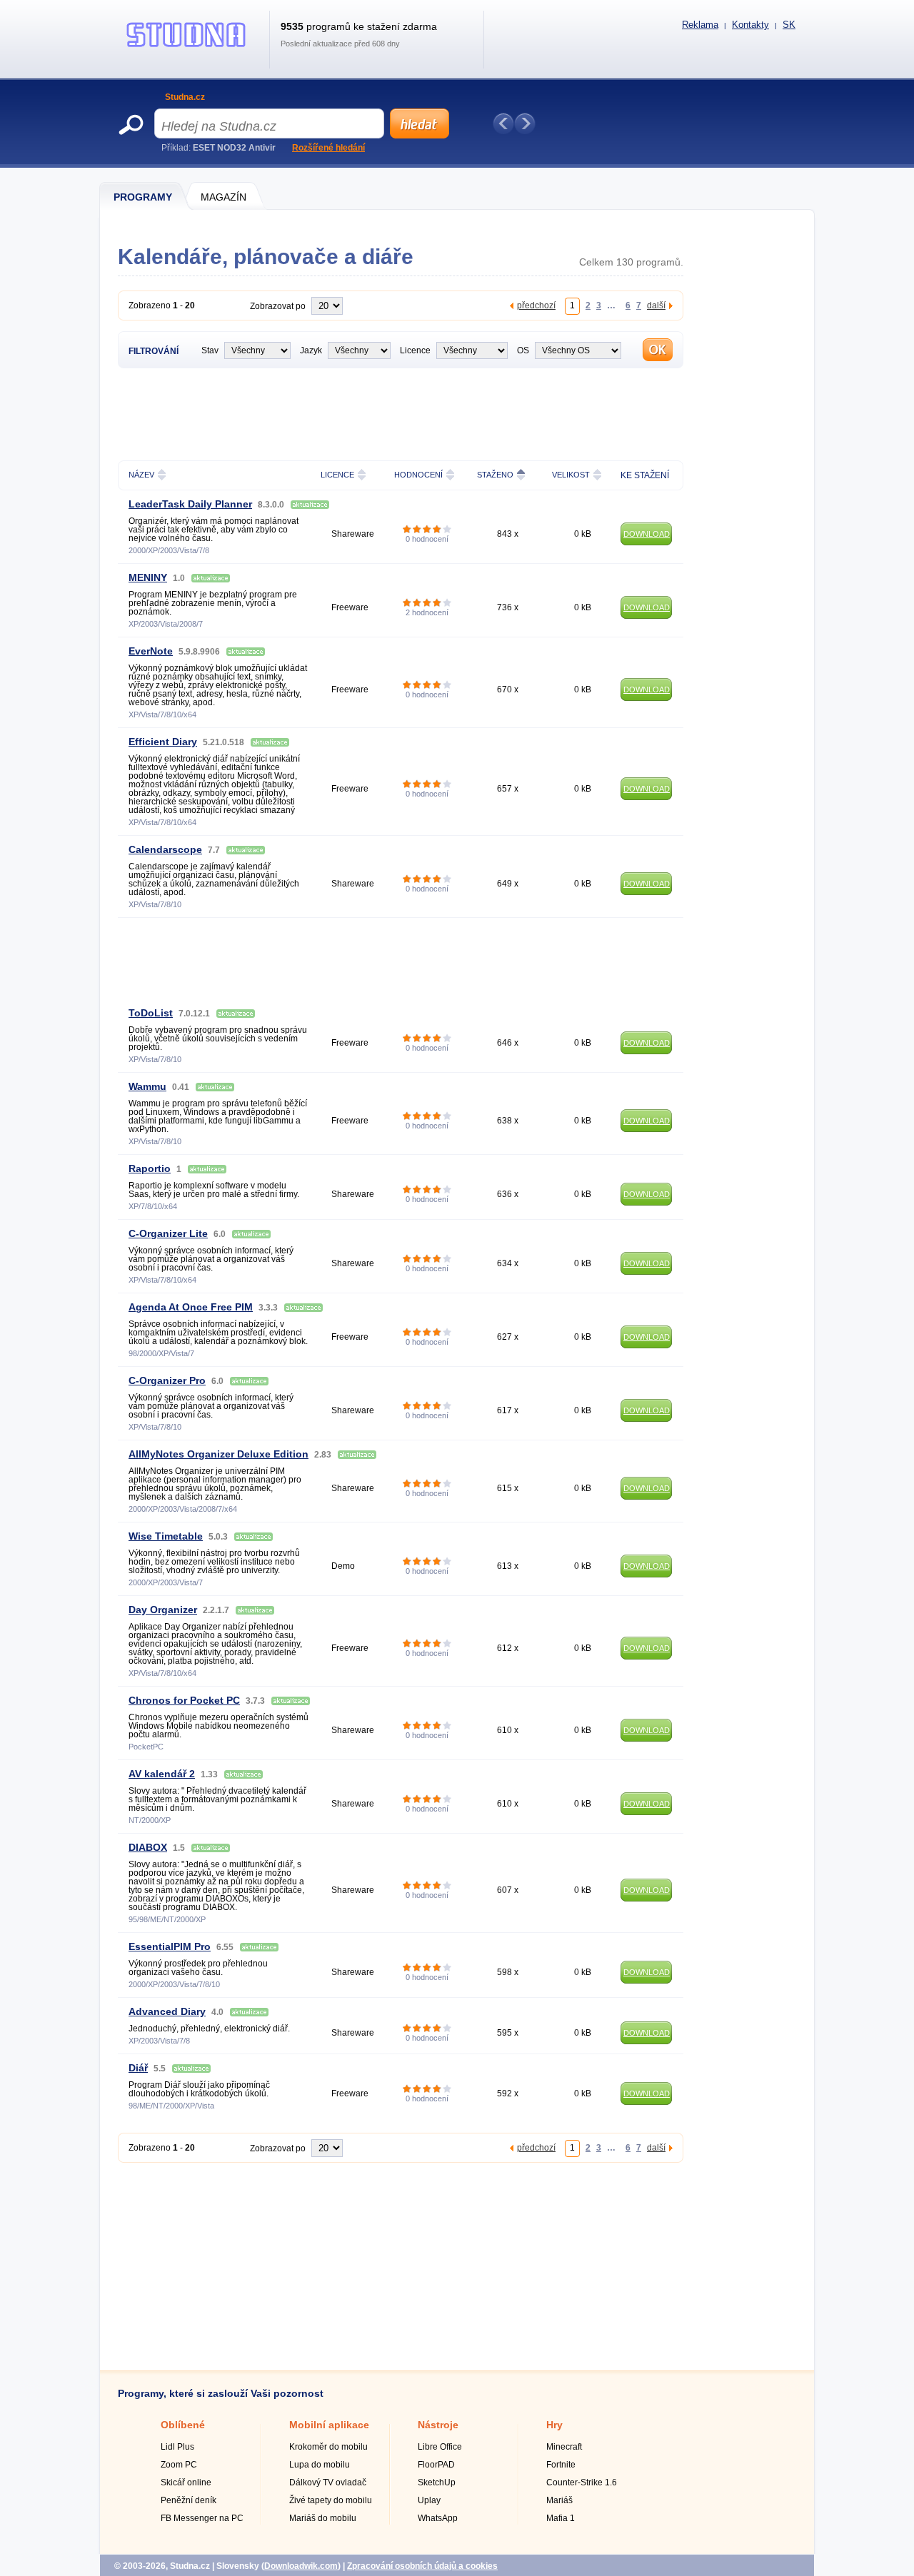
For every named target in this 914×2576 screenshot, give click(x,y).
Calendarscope (165, 849)
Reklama (700, 25)
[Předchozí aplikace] (503, 123)
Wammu (147, 1086)
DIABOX (148, 1847)
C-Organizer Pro (167, 1380)
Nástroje (438, 2425)
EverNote (151, 651)
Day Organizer (163, 1610)
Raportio (150, 1168)
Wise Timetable (166, 1536)
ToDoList (151, 1013)
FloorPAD (436, 2465)
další (656, 305)
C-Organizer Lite (168, 1233)
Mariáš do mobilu (323, 2518)
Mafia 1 (561, 2518)
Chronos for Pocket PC (184, 1700)
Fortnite (561, 2465)
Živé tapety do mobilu (331, 2500)
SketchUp (437, 2482)
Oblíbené (183, 2425)
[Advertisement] (401, 413)
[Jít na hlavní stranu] (186, 47)
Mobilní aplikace (329, 2425)
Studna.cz (185, 97)
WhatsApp (438, 2518)
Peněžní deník (189, 2500)
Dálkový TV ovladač (328, 2482)
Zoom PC (179, 2465)
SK (789, 25)
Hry (554, 2425)
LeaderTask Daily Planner (190, 504)
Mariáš (559, 2500)
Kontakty (750, 25)
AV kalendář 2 (162, 1774)
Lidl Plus (177, 2447)
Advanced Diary (167, 2011)
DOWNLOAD (647, 534)
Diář (138, 2068)
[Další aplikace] (525, 123)
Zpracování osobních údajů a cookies (422, 2566)
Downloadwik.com (301, 2566)
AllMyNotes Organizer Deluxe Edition (219, 1454)
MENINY (148, 577)
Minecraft (564, 2447)
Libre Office (440, 2447)
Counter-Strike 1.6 (582, 2482)
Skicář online (186, 2482)
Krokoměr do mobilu (328, 2447)
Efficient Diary (163, 742)
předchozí (536, 305)
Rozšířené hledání (328, 148)
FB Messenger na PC (202, 2518)
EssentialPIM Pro (170, 1946)
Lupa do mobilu (320, 2465)
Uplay (429, 2500)
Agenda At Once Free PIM (191, 1307)
